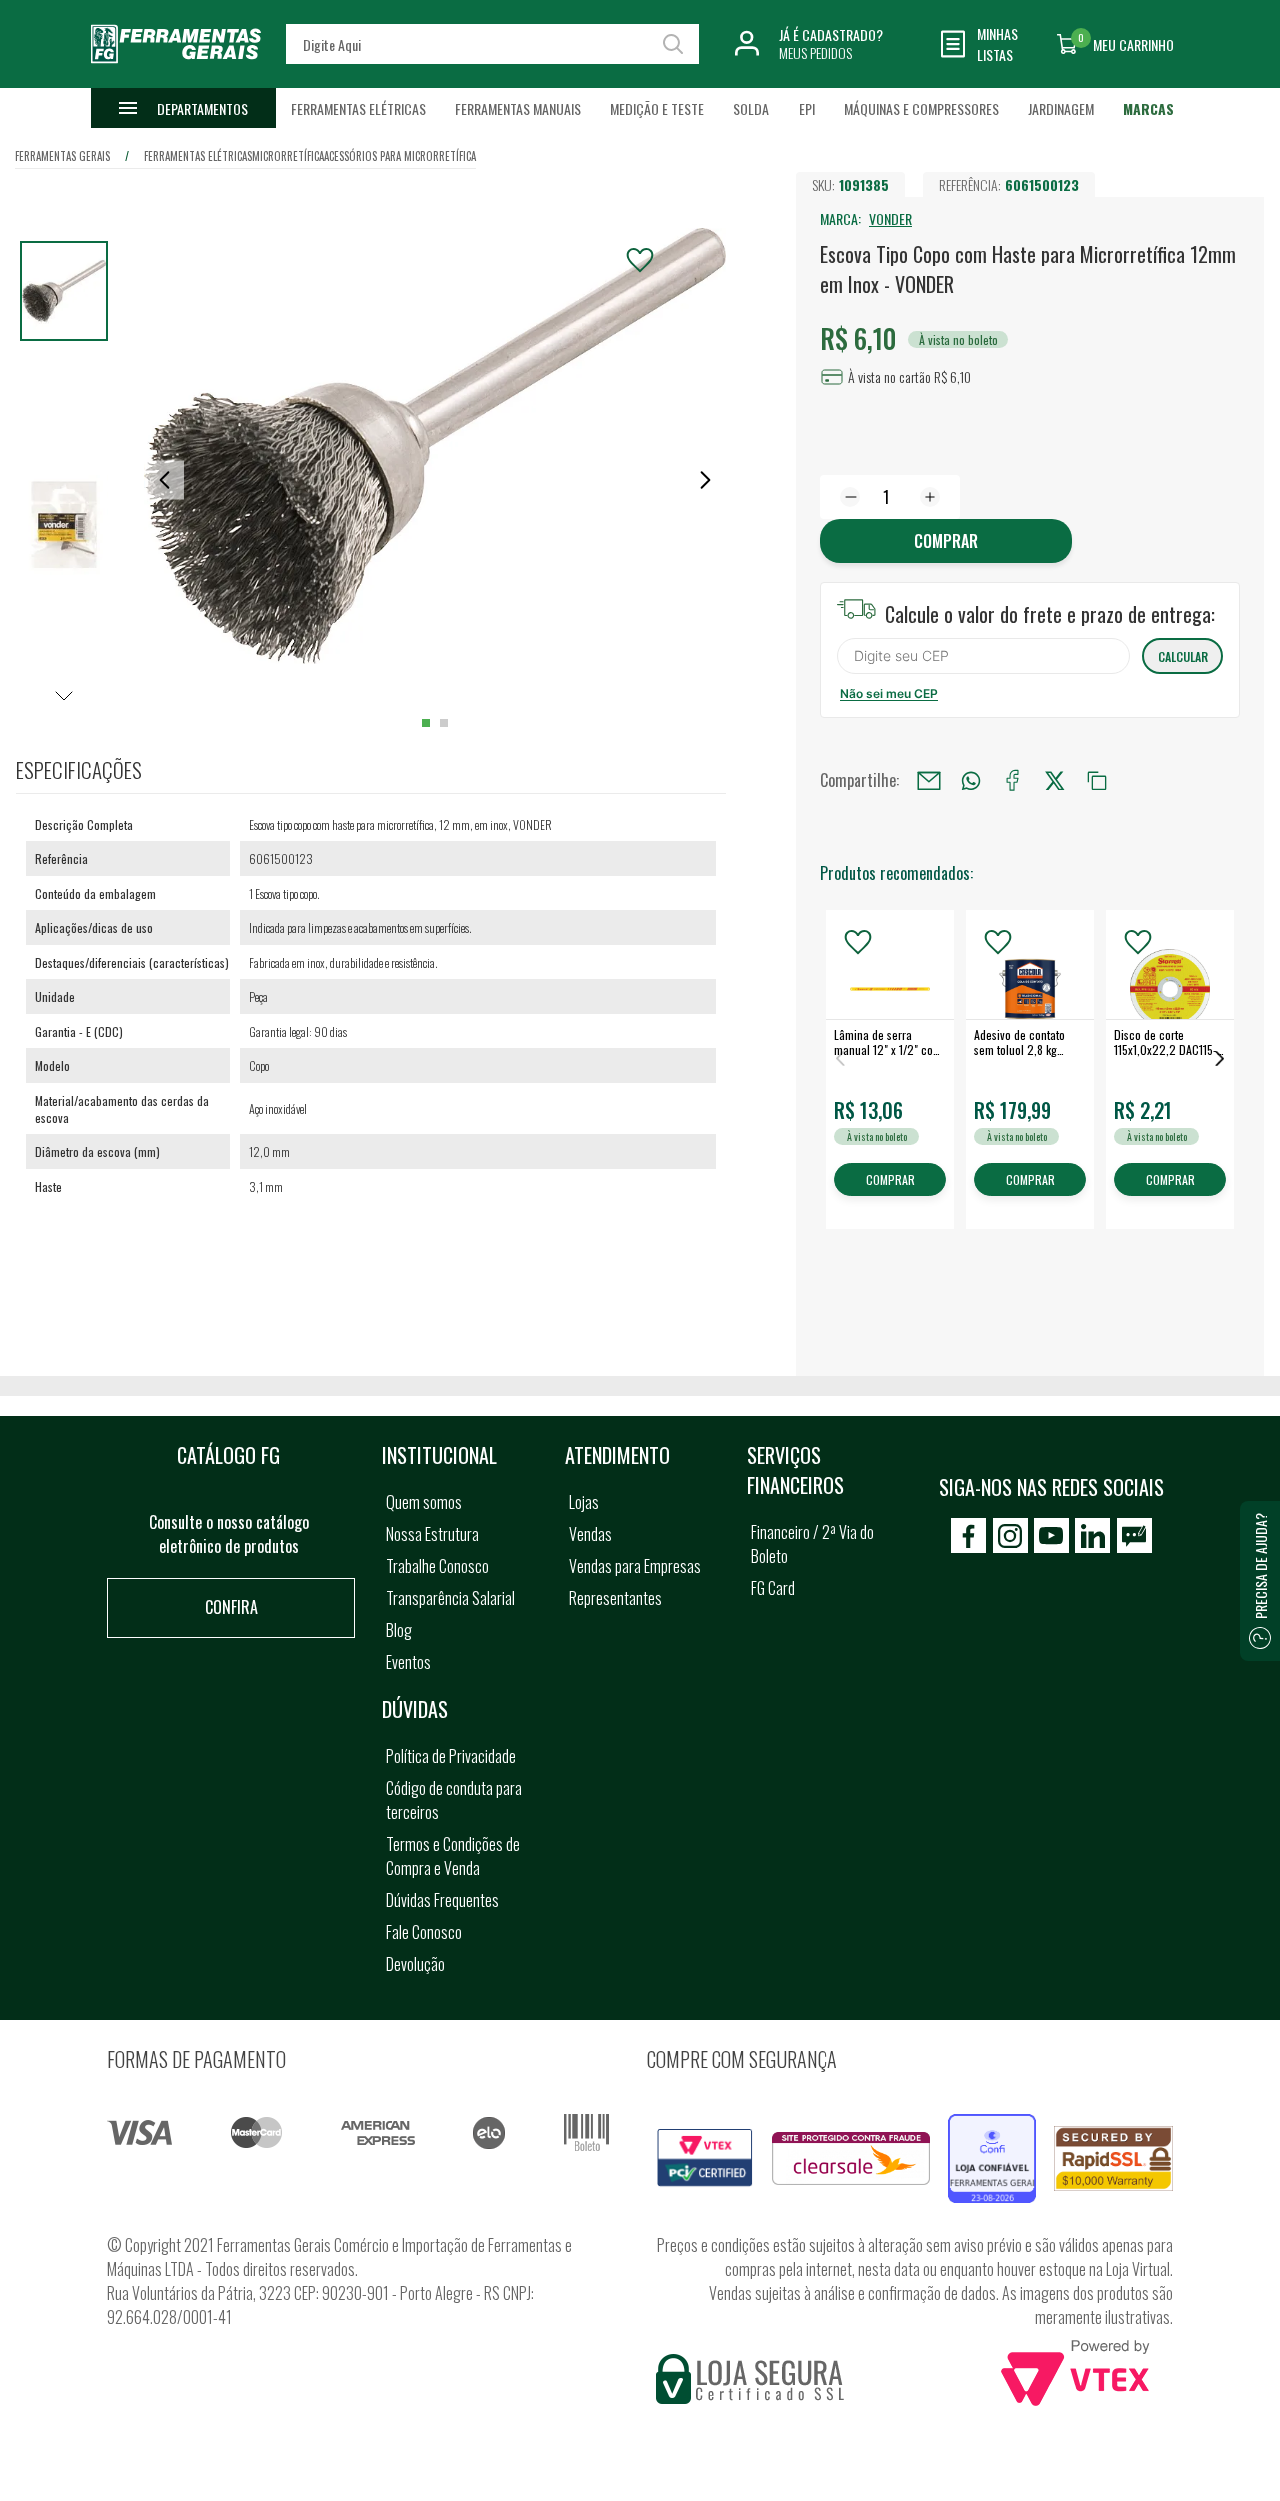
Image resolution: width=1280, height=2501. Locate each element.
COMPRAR (890, 1180)
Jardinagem (1061, 108)
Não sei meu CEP (889, 693)
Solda (751, 108)
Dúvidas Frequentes (442, 1900)
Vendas (590, 1534)
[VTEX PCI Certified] (705, 2140)
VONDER (890, 218)
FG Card (773, 1588)
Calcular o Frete (983, 656)
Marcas (1148, 108)
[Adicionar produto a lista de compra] (640, 260)
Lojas (584, 1502)
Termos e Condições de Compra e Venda (453, 1856)
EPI (807, 108)
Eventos (408, 1662)
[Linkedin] (1092, 1535)
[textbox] (492, 44)
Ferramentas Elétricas (358, 108)
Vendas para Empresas (635, 1566)
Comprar (946, 541)
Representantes (615, 1598)
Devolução (415, 1964)
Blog (399, 1630)
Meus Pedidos (815, 52)
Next (1220, 1058)
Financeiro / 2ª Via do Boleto (812, 1544)
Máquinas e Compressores (921, 108)
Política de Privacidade (451, 1756)
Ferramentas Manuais (518, 108)
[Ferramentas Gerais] (176, 73)
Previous (840, 1058)
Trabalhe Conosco (437, 1566)
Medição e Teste (657, 108)
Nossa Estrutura (432, 1534)
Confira (231, 1607)
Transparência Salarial (450, 1598)
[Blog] (1134, 1535)
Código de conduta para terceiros (454, 1800)
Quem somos (424, 1502)
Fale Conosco (424, 1932)
